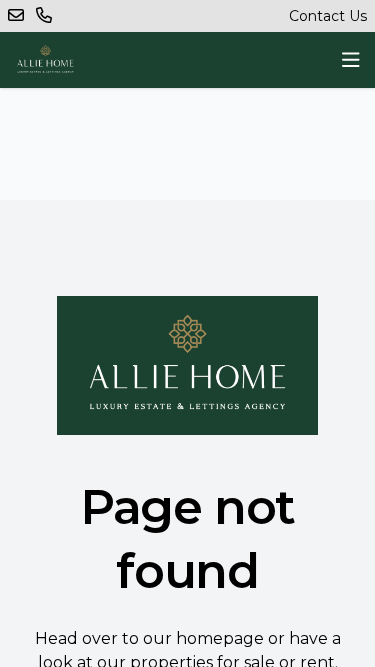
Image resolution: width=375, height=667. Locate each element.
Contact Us (328, 16)
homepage (220, 638)
